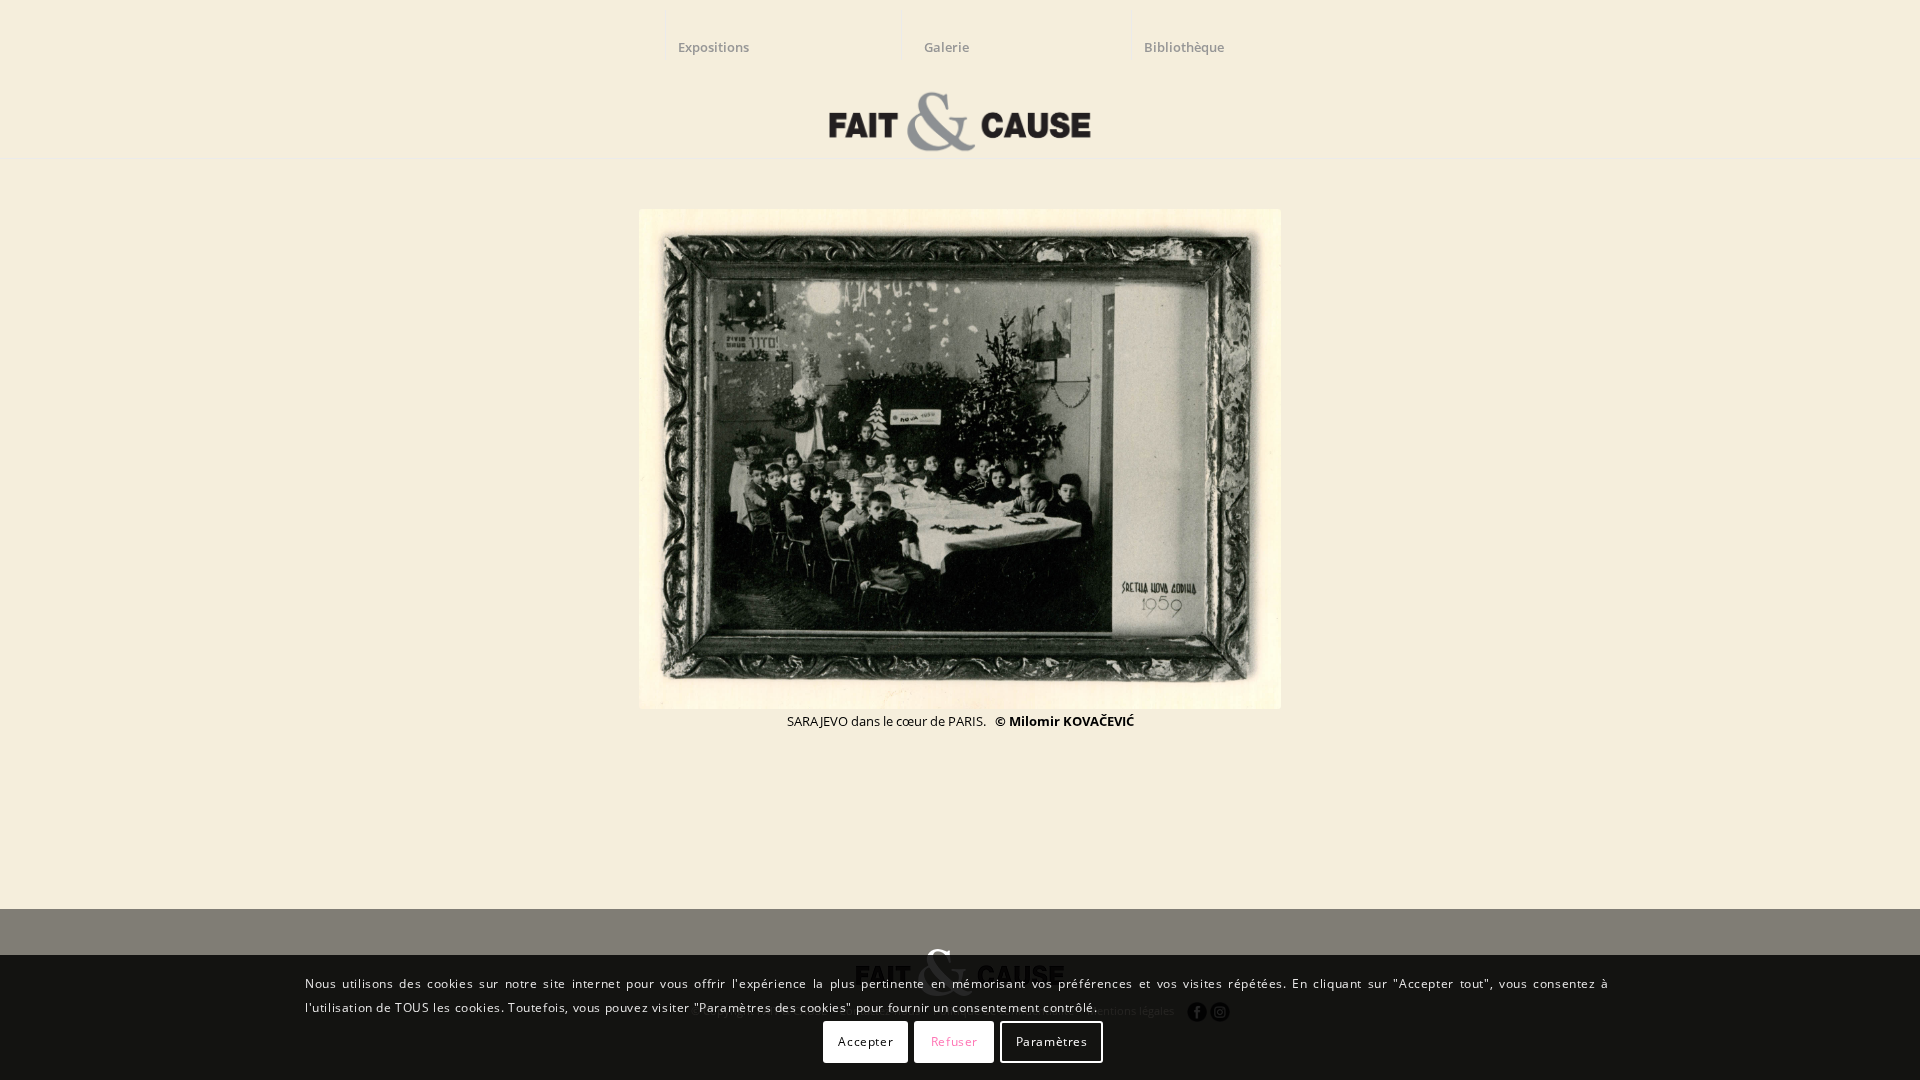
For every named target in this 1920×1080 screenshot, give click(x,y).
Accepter (865, 1041)
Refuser (954, 1041)
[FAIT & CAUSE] (959, 114)
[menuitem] (723, 35)
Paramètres (1052, 1041)
